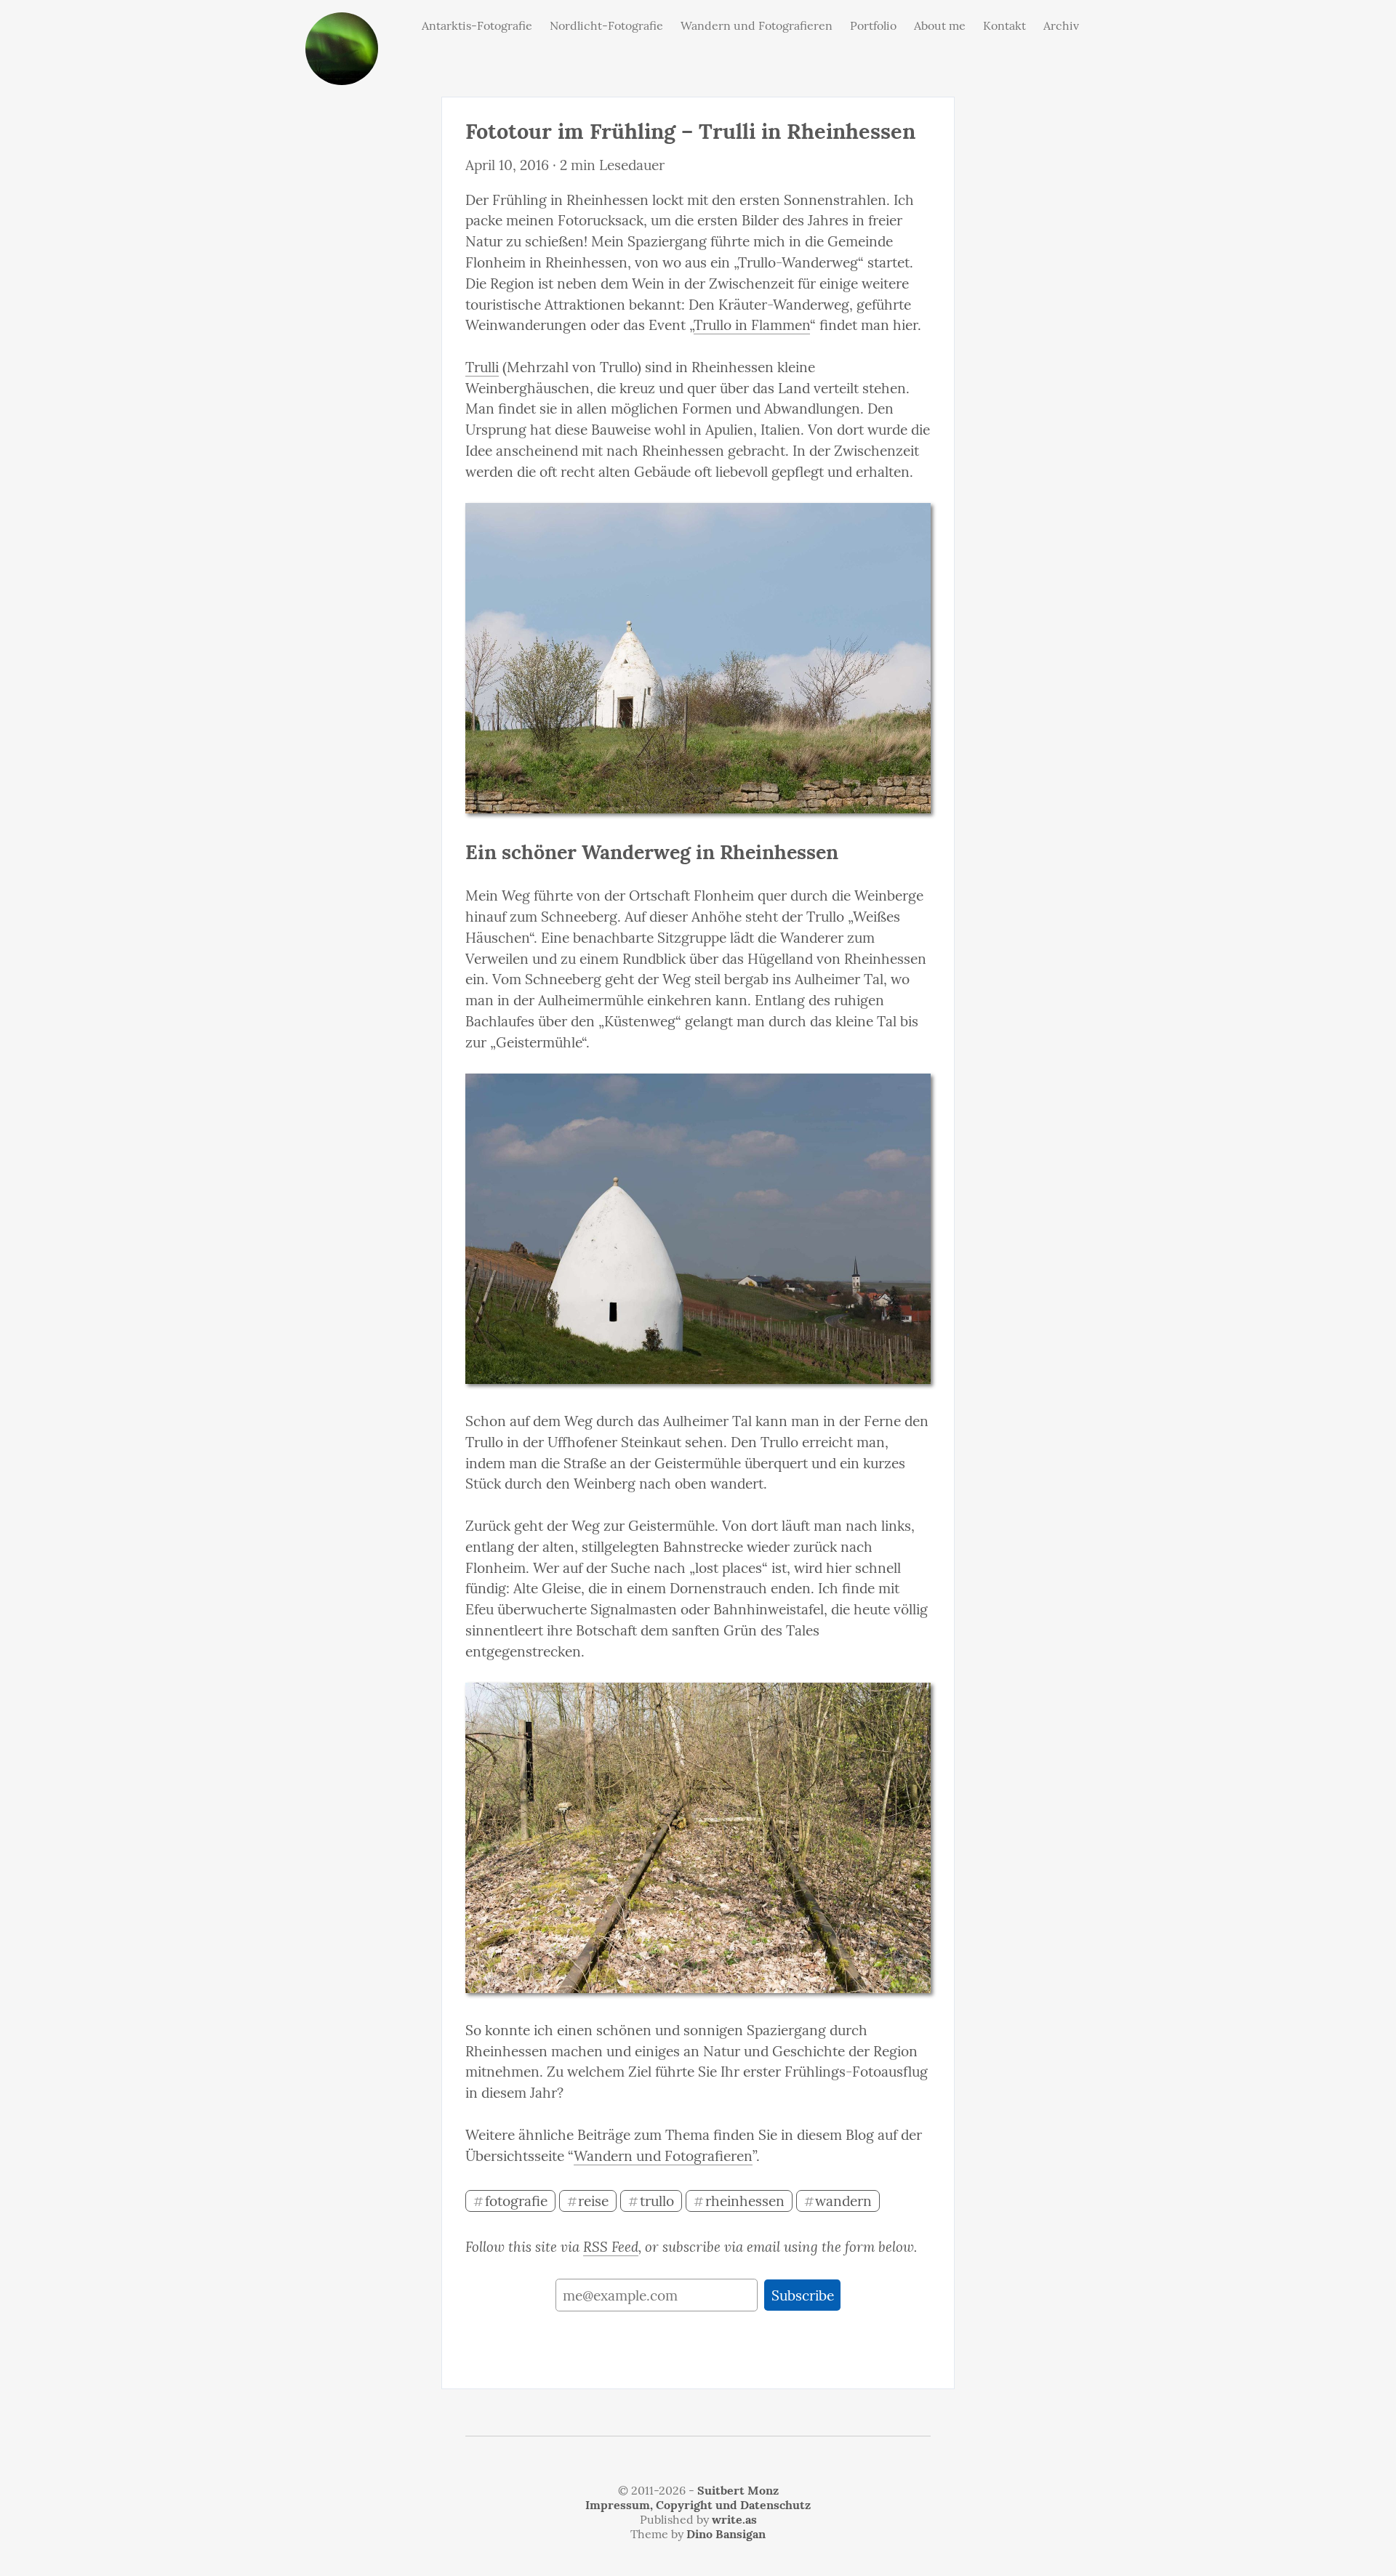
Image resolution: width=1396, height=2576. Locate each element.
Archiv (1061, 25)
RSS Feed (611, 2247)
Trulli (482, 367)
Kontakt (1004, 25)
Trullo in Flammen (752, 325)
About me (940, 25)
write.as (734, 2519)
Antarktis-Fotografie (477, 25)
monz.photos (342, 24)
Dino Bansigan (726, 2534)
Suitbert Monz (738, 2490)
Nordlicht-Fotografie (606, 25)
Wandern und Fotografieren (757, 25)
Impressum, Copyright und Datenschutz (698, 2505)
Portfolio (873, 25)
